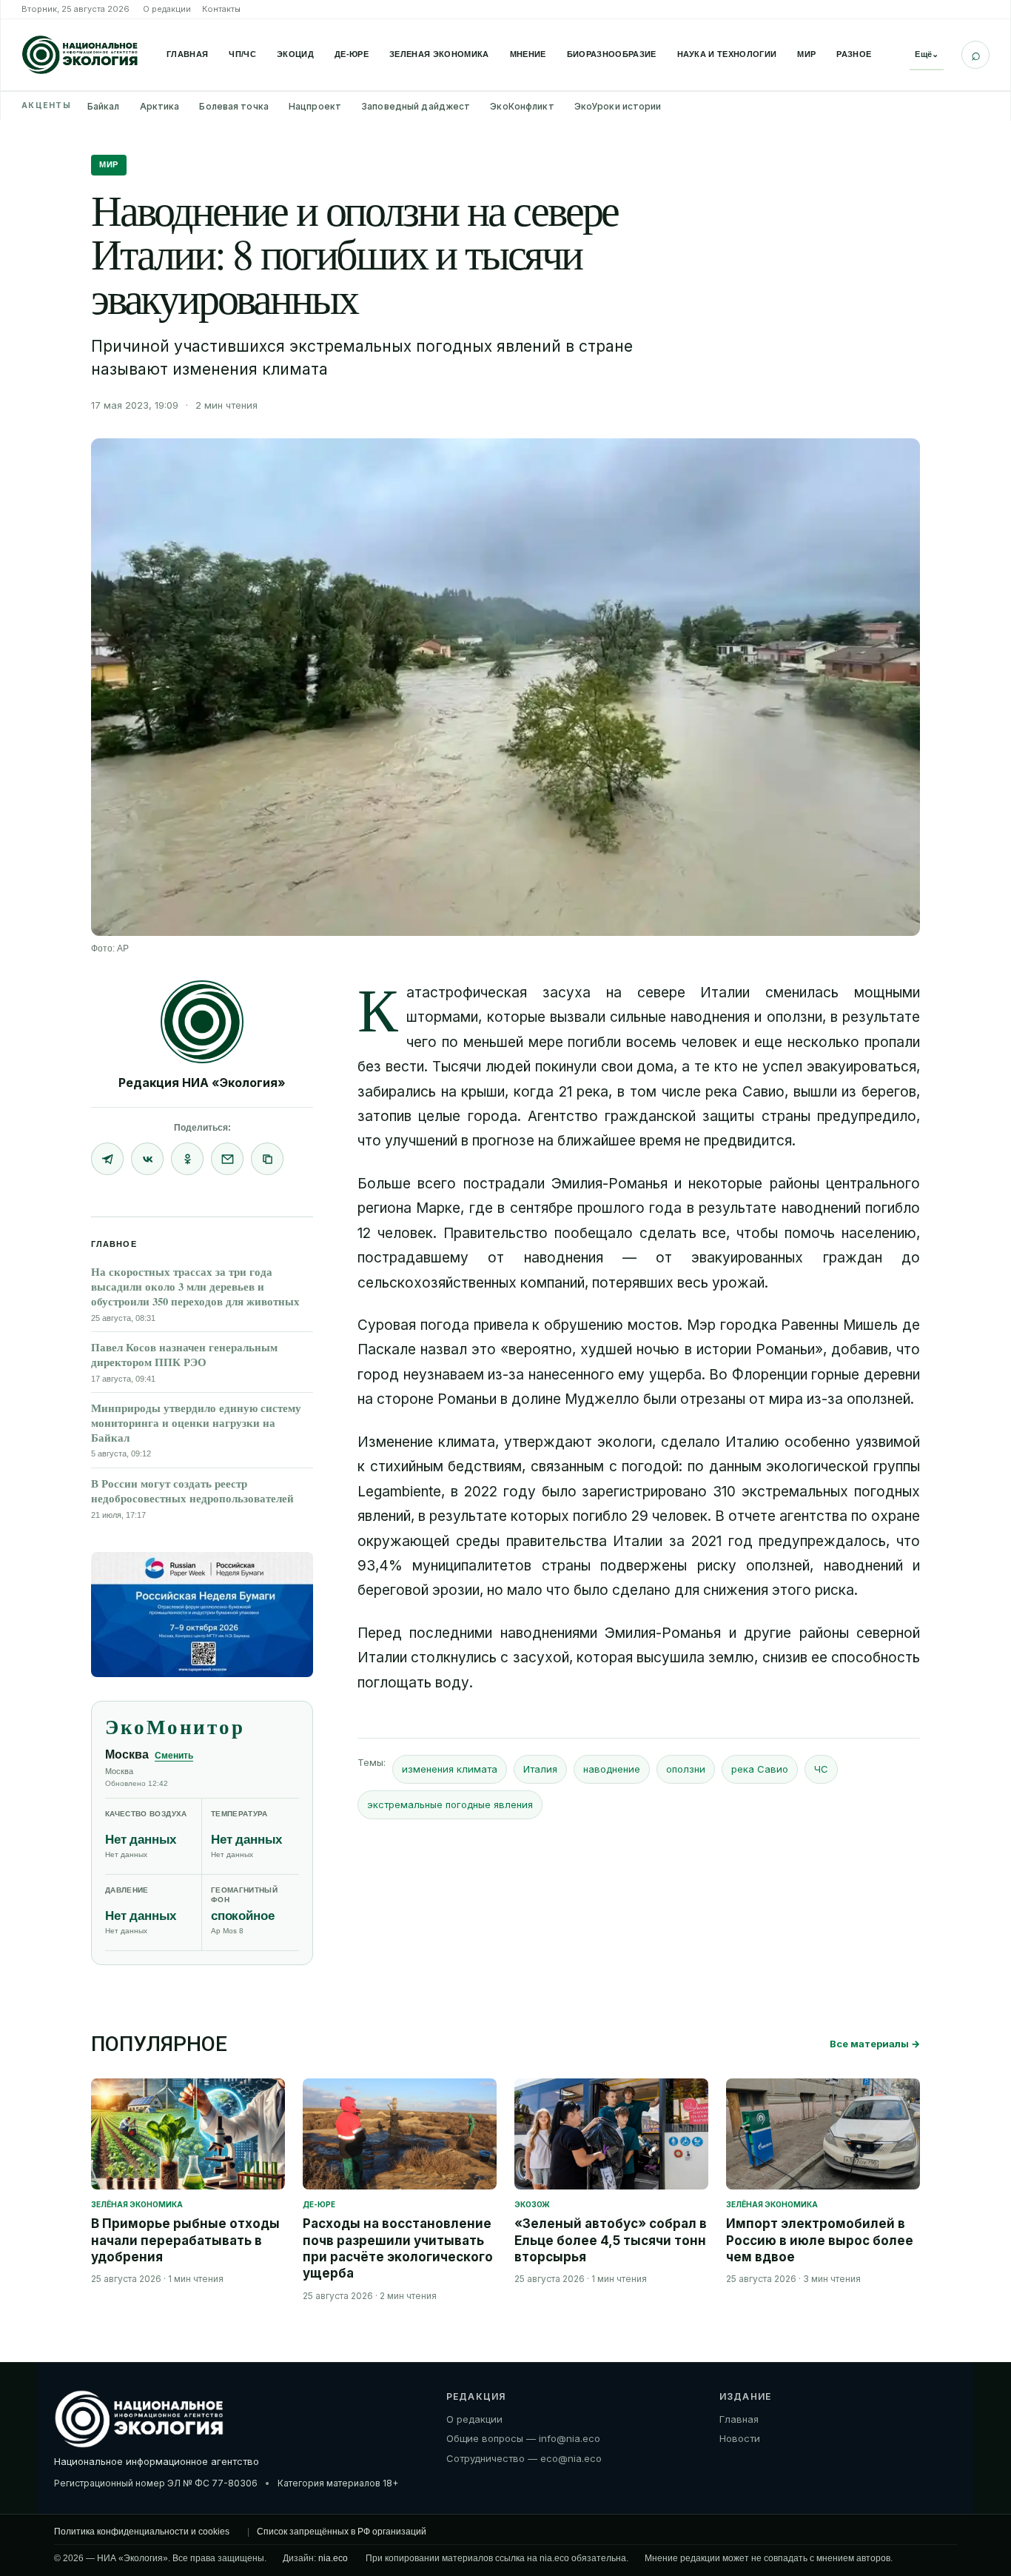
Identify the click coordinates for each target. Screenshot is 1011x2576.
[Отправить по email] (227, 1159)
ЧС (821, 1769)
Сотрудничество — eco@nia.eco (524, 2458)
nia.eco (333, 2558)
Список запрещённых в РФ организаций (342, 2532)
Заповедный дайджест (416, 106)
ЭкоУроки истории (618, 106)
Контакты (221, 9)
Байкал (104, 106)
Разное (854, 54)
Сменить (174, 1756)
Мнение (528, 54)
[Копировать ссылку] (267, 1159)
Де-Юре (352, 54)
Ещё (927, 54)
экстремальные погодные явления (450, 1804)
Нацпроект (315, 106)
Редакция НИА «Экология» (202, 1083)
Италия (540, 1769)
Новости (740, 2438)
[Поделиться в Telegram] (107, 1159)
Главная (187, 54)
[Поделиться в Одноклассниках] (187, 1159)
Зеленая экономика (439, 54)
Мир (806, 54)
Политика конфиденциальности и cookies (142, 2532)
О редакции (167, 9)
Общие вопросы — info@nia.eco (523, 2438)
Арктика (160, 106)
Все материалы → (875, 2044)
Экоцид (295, 54)
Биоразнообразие (612, 54)
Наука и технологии (727, 54)
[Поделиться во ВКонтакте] (147, 1159)
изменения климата (450, 1769)
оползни (686, 1769)
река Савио (760, 1769)
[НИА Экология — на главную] (80, 55)
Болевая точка (234, 106)
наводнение (612, 1769)
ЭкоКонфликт (522, 106)
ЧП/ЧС (242, 54)
